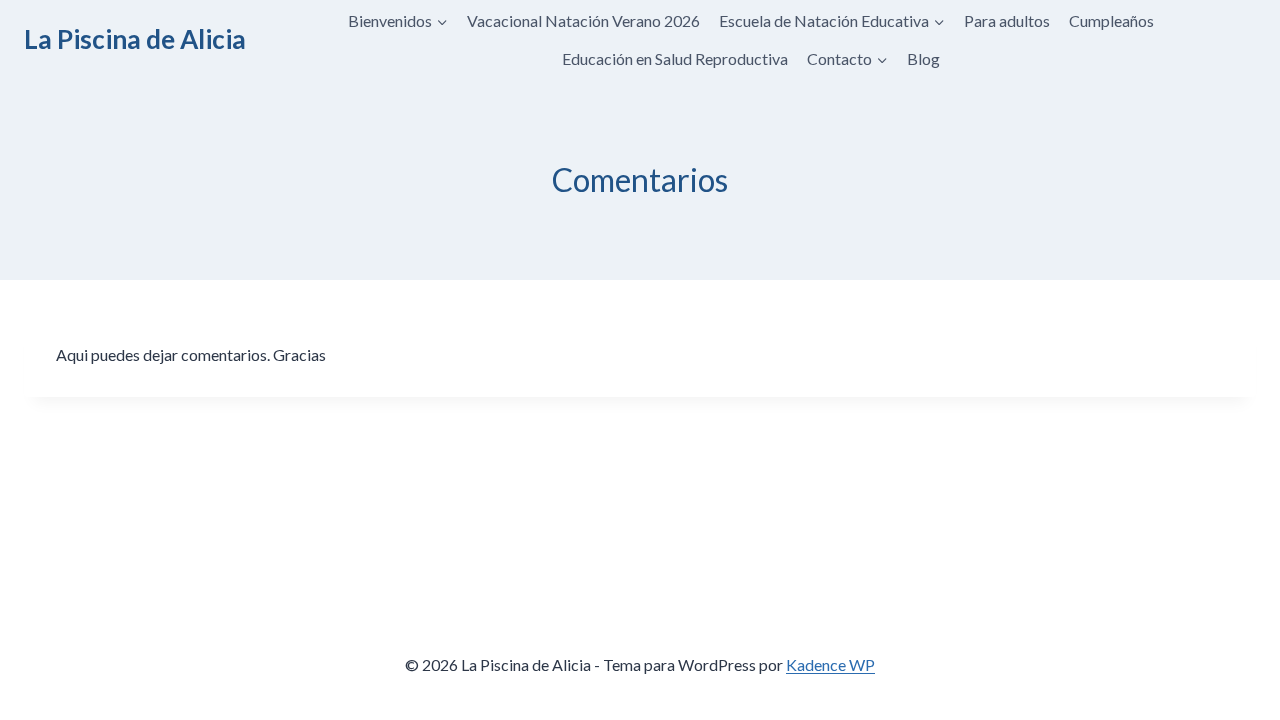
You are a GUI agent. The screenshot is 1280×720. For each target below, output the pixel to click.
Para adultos (1007, 20)
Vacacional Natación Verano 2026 (583, 20)
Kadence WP (830, 664)
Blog (923, 58)
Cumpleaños (1111, 20)
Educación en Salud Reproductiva (675, 58)
